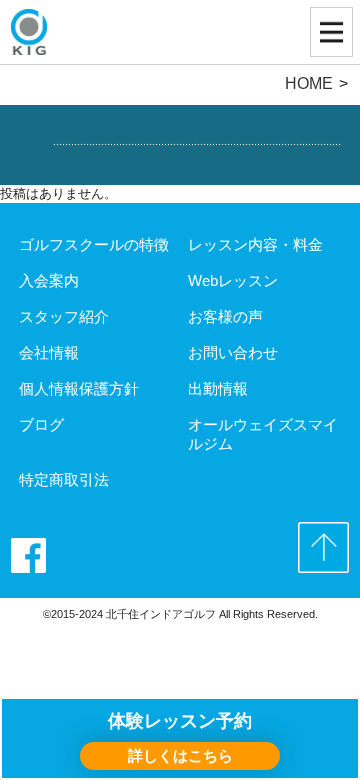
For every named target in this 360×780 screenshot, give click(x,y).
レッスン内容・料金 (255, 244)
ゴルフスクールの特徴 (94, 244)
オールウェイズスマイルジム (263, 434)
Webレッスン (233, 280)
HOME (309, 83)
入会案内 (49, 280)
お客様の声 (225, 316)
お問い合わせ (233, 352)
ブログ (41, 424)
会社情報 (49, 352)
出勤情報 (218, 388)
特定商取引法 (64, 479)
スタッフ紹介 (64, 316)
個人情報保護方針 (79, 388)
